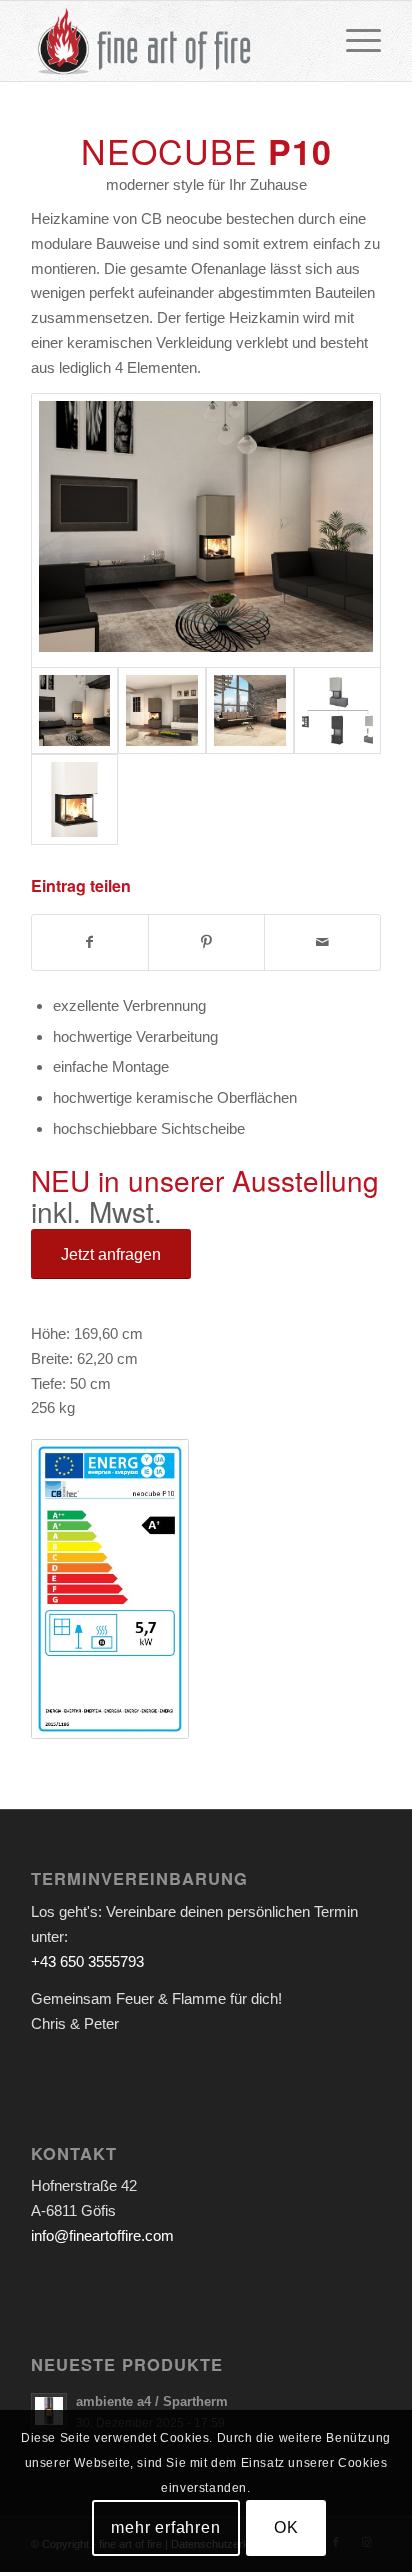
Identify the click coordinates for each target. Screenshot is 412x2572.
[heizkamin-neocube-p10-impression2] (162, 711)
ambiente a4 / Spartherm (152, 2401)
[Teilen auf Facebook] (90, 942)
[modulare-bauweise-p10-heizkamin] (338, 711)
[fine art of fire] (171, 41)
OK (286, 2527)
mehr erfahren (165, 2527)
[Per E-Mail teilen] (322, 942)
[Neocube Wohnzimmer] (206, 530)
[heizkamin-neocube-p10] (75, 799)
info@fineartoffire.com (102, 2235)
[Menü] (353, 41)
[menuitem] (353, 41)
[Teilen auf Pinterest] (206, 942)
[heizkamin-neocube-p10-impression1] (250, 711)
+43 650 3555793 (87, 1961)
